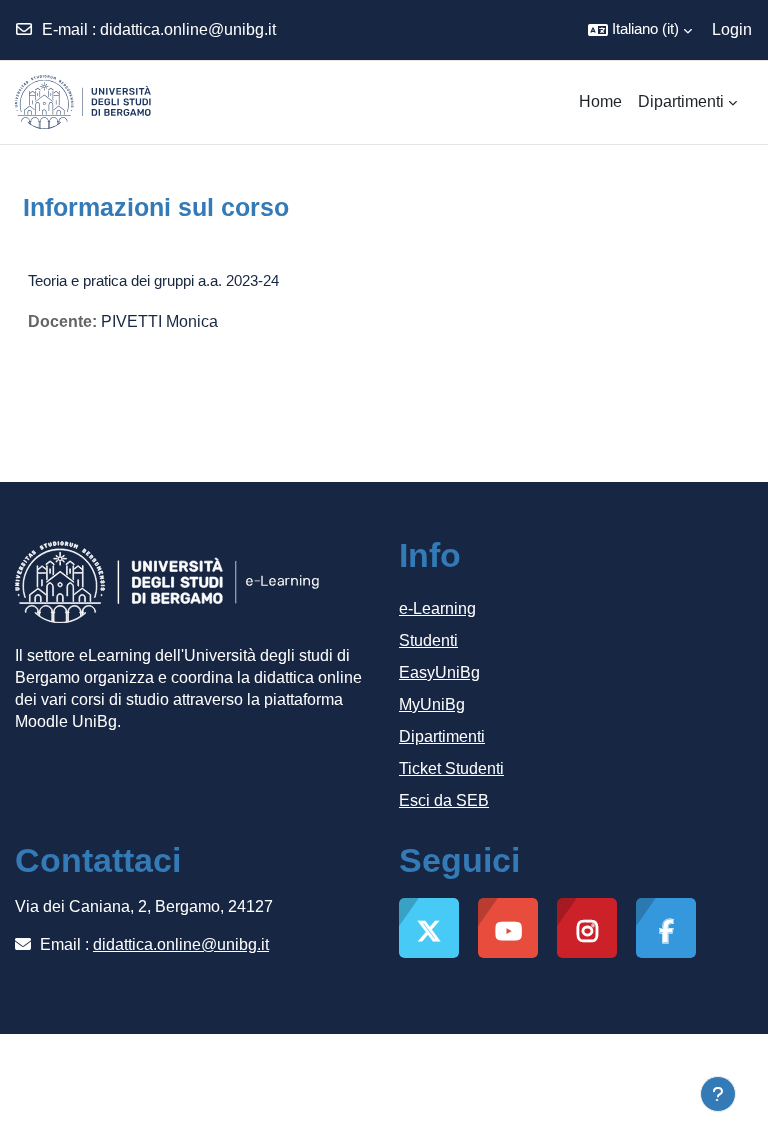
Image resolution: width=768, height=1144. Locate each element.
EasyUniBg (439, 672)
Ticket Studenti (451, 768)
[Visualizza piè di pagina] (718, 1094)
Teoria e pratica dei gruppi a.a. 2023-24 (153, 280)
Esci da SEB (444, 800)
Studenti (428, 640)
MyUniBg (432, 704)
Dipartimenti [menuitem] (681, 101)
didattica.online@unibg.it (188, 29)
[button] (640, 30)
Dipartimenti (442, 736)
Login (732, 29)
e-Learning (437, 608)
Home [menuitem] (600, 101)
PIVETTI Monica (159, 321)
